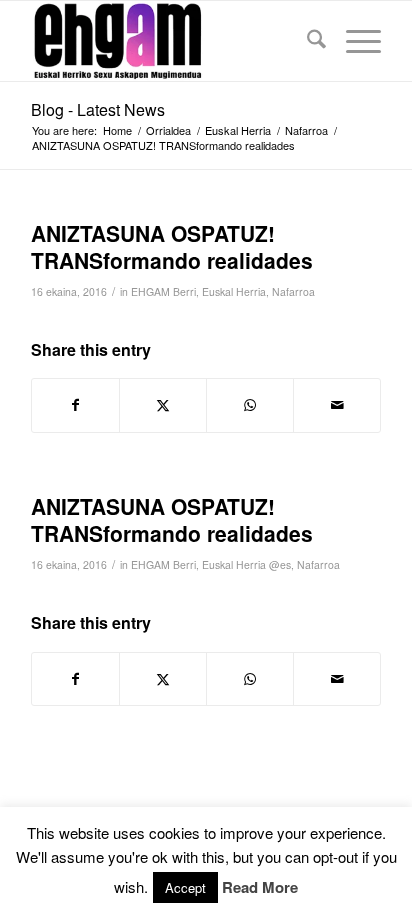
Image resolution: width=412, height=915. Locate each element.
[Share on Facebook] (75, 405)
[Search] (306, 41)
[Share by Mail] (337, 405)
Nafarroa (293, 291)
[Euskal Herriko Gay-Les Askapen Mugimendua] (171, 41)
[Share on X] (163, 405)
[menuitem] (306, 41)
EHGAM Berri (163, 291)
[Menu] (353, 41)
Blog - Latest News (98, 109)
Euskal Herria (234, 291)
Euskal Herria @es (246, 564)
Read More (260, 887)
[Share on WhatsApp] (250, 405)
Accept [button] (185, 887)
